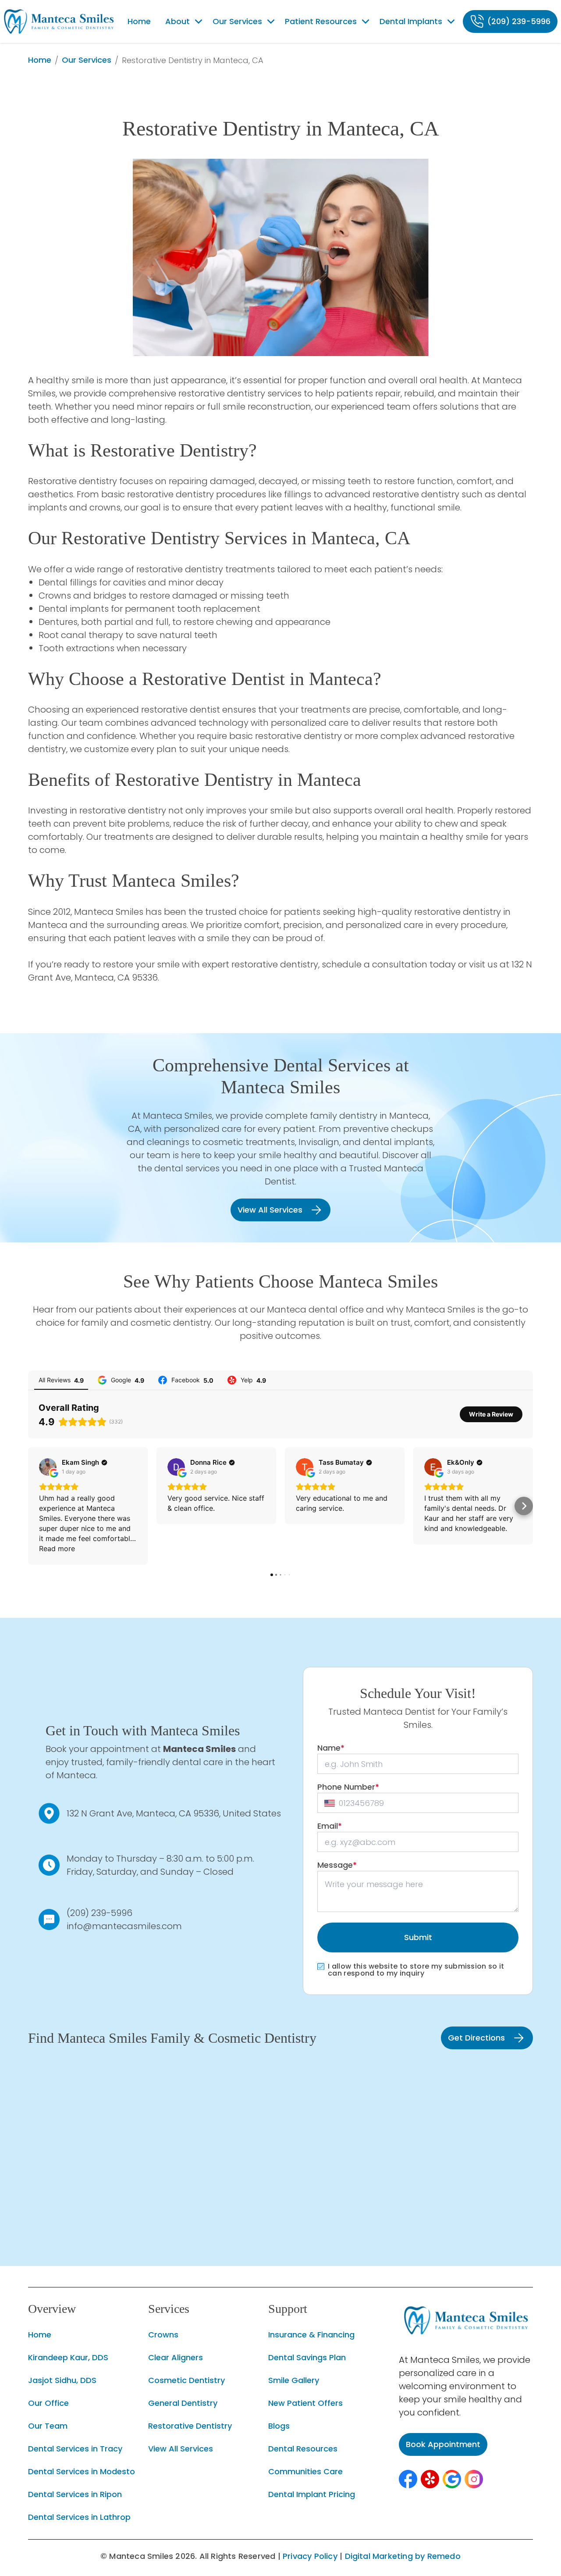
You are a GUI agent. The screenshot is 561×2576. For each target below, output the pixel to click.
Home (40, 60)
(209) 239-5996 (99, 1913)
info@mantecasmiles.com (124, 1926)
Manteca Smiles (199, 1749)
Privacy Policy (310, 2556)
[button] (408, 2479)
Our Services (87, 60)
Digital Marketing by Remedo (403, 2556)
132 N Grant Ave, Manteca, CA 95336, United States (174, 1813)
